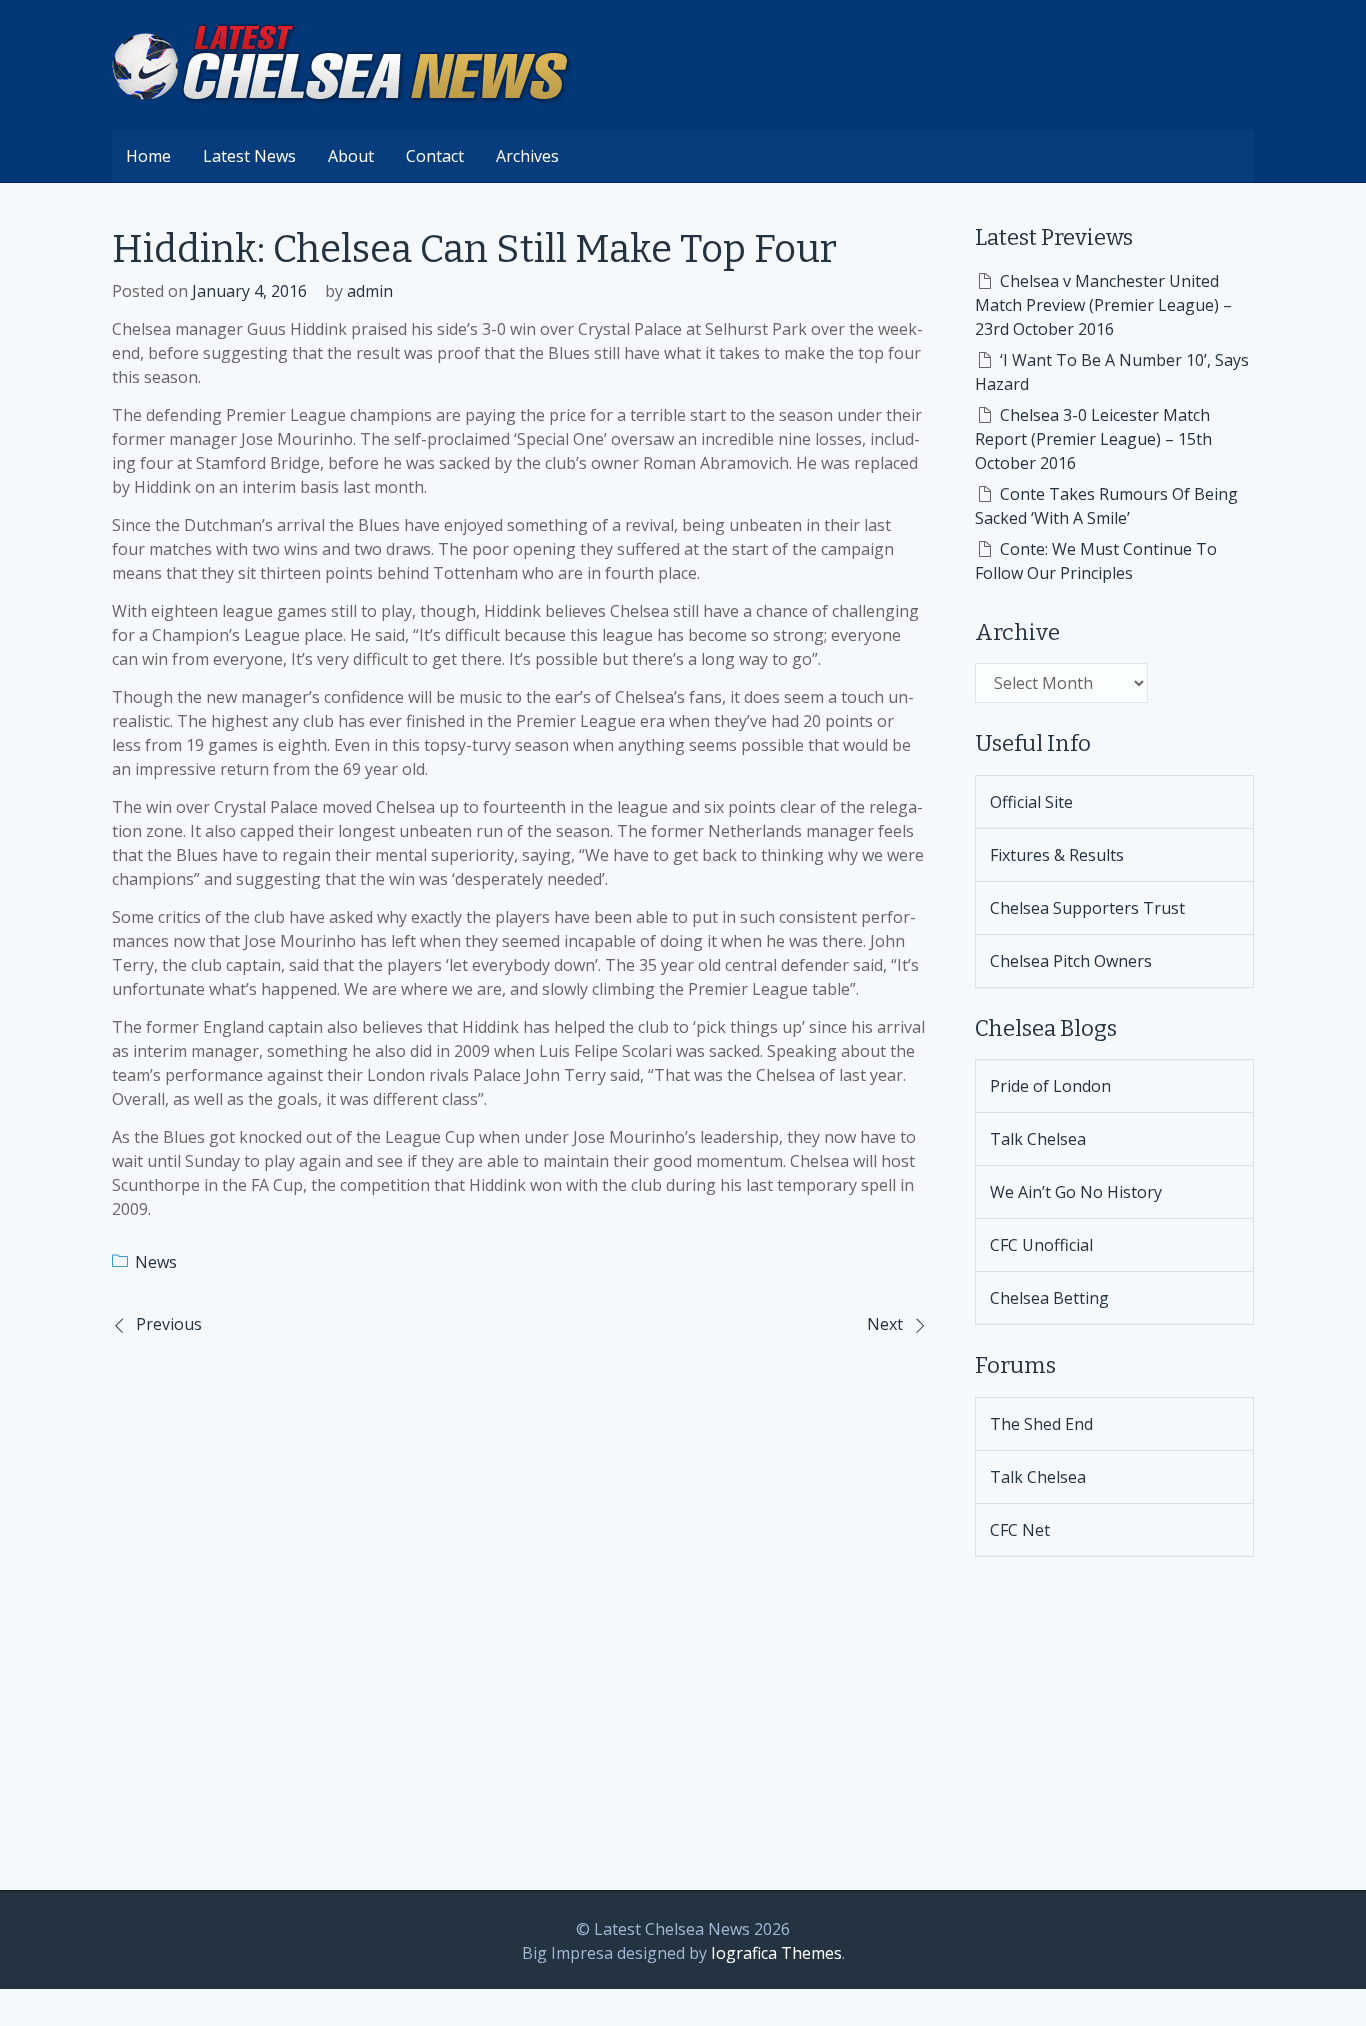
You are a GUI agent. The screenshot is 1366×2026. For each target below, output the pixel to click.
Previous (169, 1324)
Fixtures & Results (1057, 855)
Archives (527, 156)
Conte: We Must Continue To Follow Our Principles (1096, 561)
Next (885, 1324)
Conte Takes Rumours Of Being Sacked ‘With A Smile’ (1106, 506)
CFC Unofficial (1041, 1245)
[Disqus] (519, 1610)
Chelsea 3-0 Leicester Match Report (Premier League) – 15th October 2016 (1093, 439)
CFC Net (1020, 1530)
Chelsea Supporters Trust (1087, 908)
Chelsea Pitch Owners (1071, 961)
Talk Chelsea (1038, 1139)
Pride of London (1050, 1086)
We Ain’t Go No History (1076, 1192)
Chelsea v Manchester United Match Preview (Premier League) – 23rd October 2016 (1103, 305)
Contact (435, 156)
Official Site (1031, 802)
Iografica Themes (776, 1953)
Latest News (249, 156)
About (351, 156)
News (156, 1262)
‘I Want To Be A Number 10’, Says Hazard (1112, 372)
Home (148, 156)
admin (370, 291)
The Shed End (1041, 1424)
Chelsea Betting (1049, 1298)
